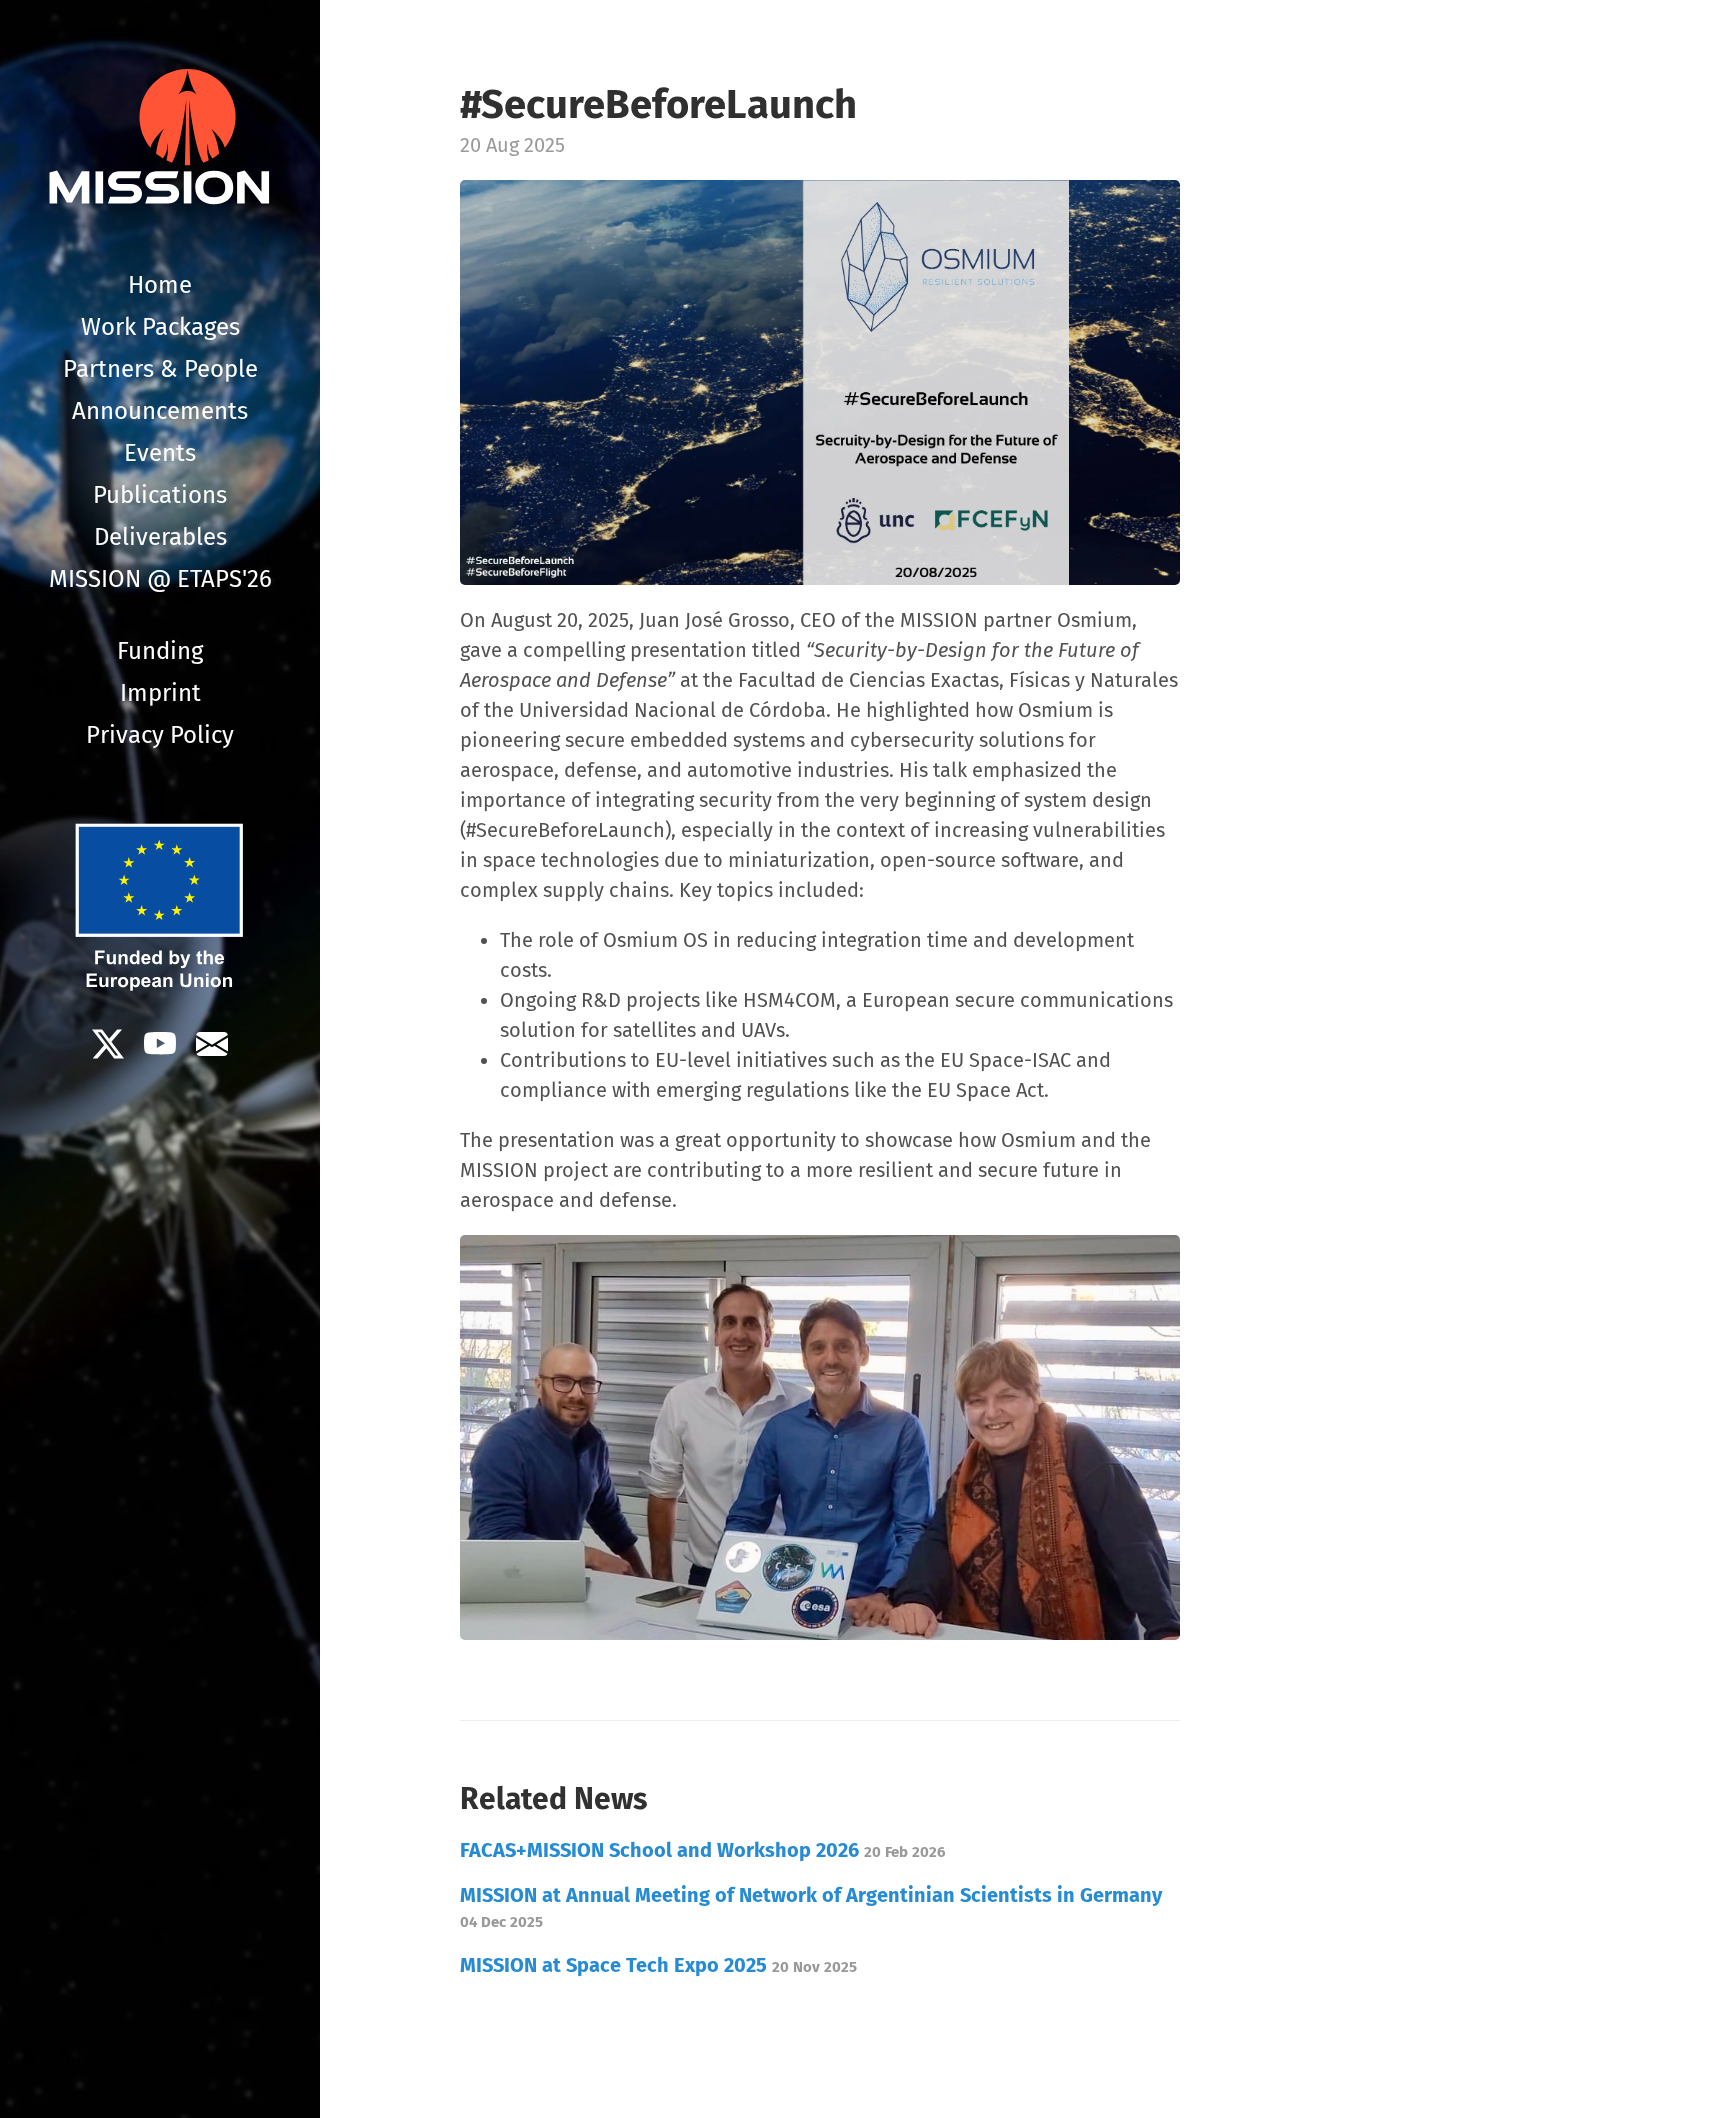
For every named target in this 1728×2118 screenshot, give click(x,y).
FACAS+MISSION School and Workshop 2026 (702, 1850)
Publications (160, 495)
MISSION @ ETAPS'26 (160, 579)
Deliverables (160, 537)
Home (160, 285)
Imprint (160, 693)
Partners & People (160, 369)
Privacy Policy (160, 735)
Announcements (160, 411)
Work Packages (160, 327)
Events (160, 453)
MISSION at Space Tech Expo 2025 (658, 1965)
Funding (160, 651)
